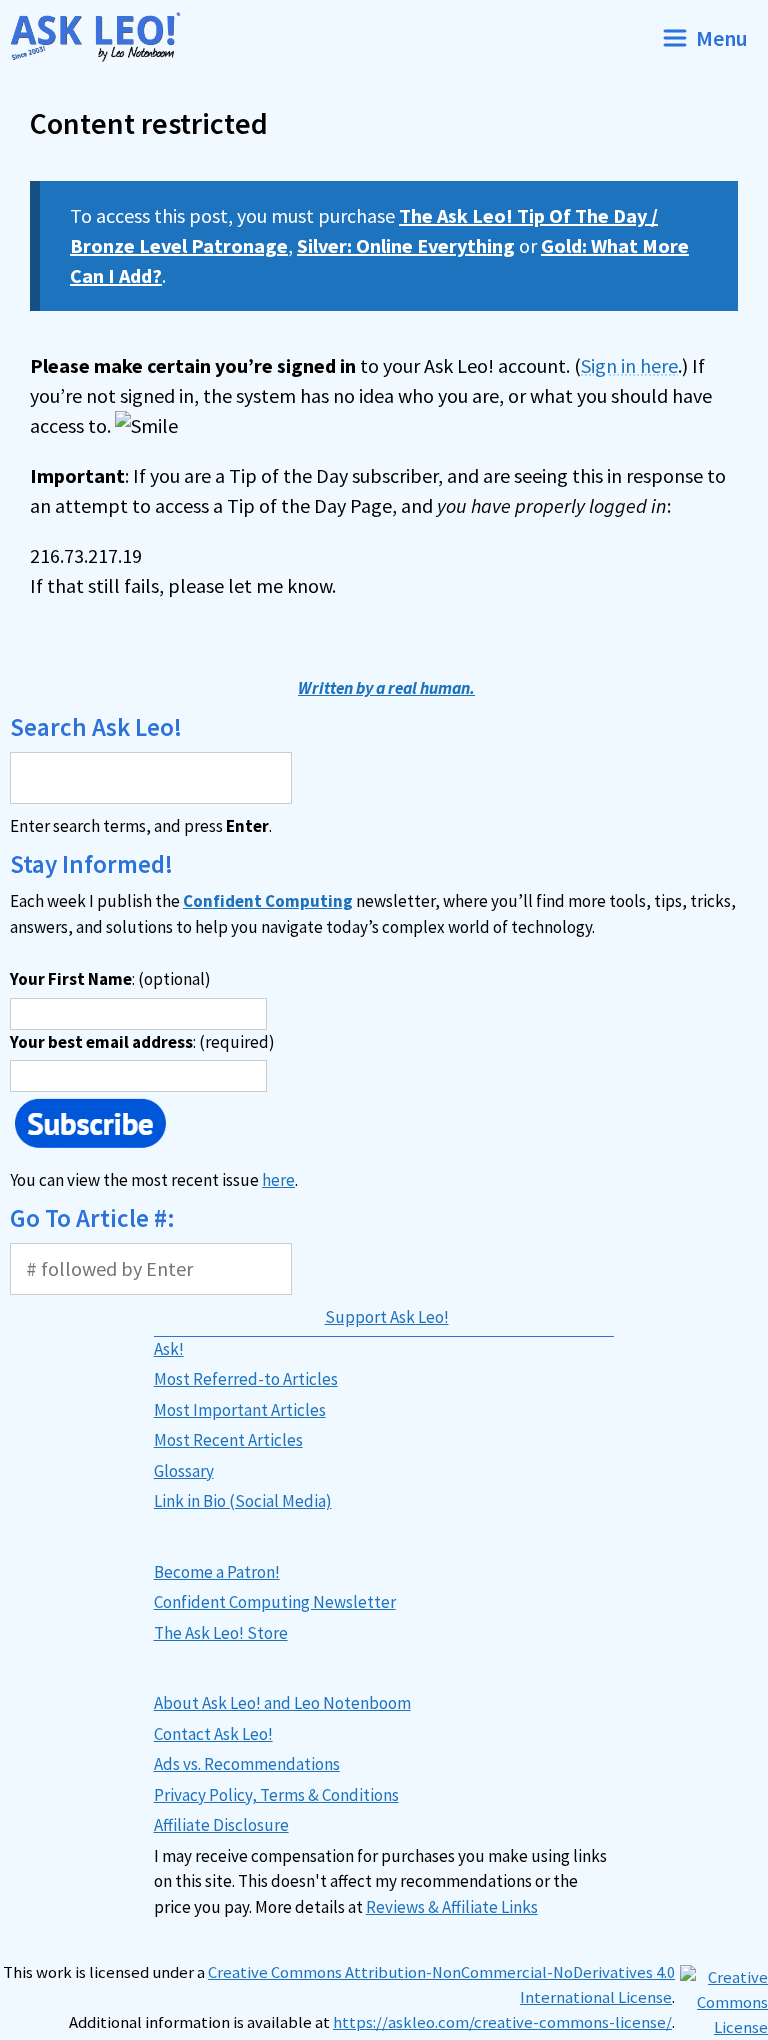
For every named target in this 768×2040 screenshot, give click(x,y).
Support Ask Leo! (387, 1317)
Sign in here (629, 365)
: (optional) (110, 979)
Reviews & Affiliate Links (452, 1907)
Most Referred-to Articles (246, 1379)
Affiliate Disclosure (221, 1825)
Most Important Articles (240, 1410)
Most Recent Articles (228, 1440)
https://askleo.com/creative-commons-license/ (502, 2022)
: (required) (142, 1042)
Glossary (184, 1471)
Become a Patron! (217, 1572)
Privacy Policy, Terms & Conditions (276, 1795)
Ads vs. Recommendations (247, 1764)
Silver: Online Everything (406, 245)
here (278, 1180)
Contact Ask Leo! (213, 1734)
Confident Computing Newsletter (275, 1602)
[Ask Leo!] (103, 37)
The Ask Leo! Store (221, 1633)
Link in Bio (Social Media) (243, 1501)
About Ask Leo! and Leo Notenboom (282, 1703)
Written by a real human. (386, 688)
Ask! (169, 1349)
